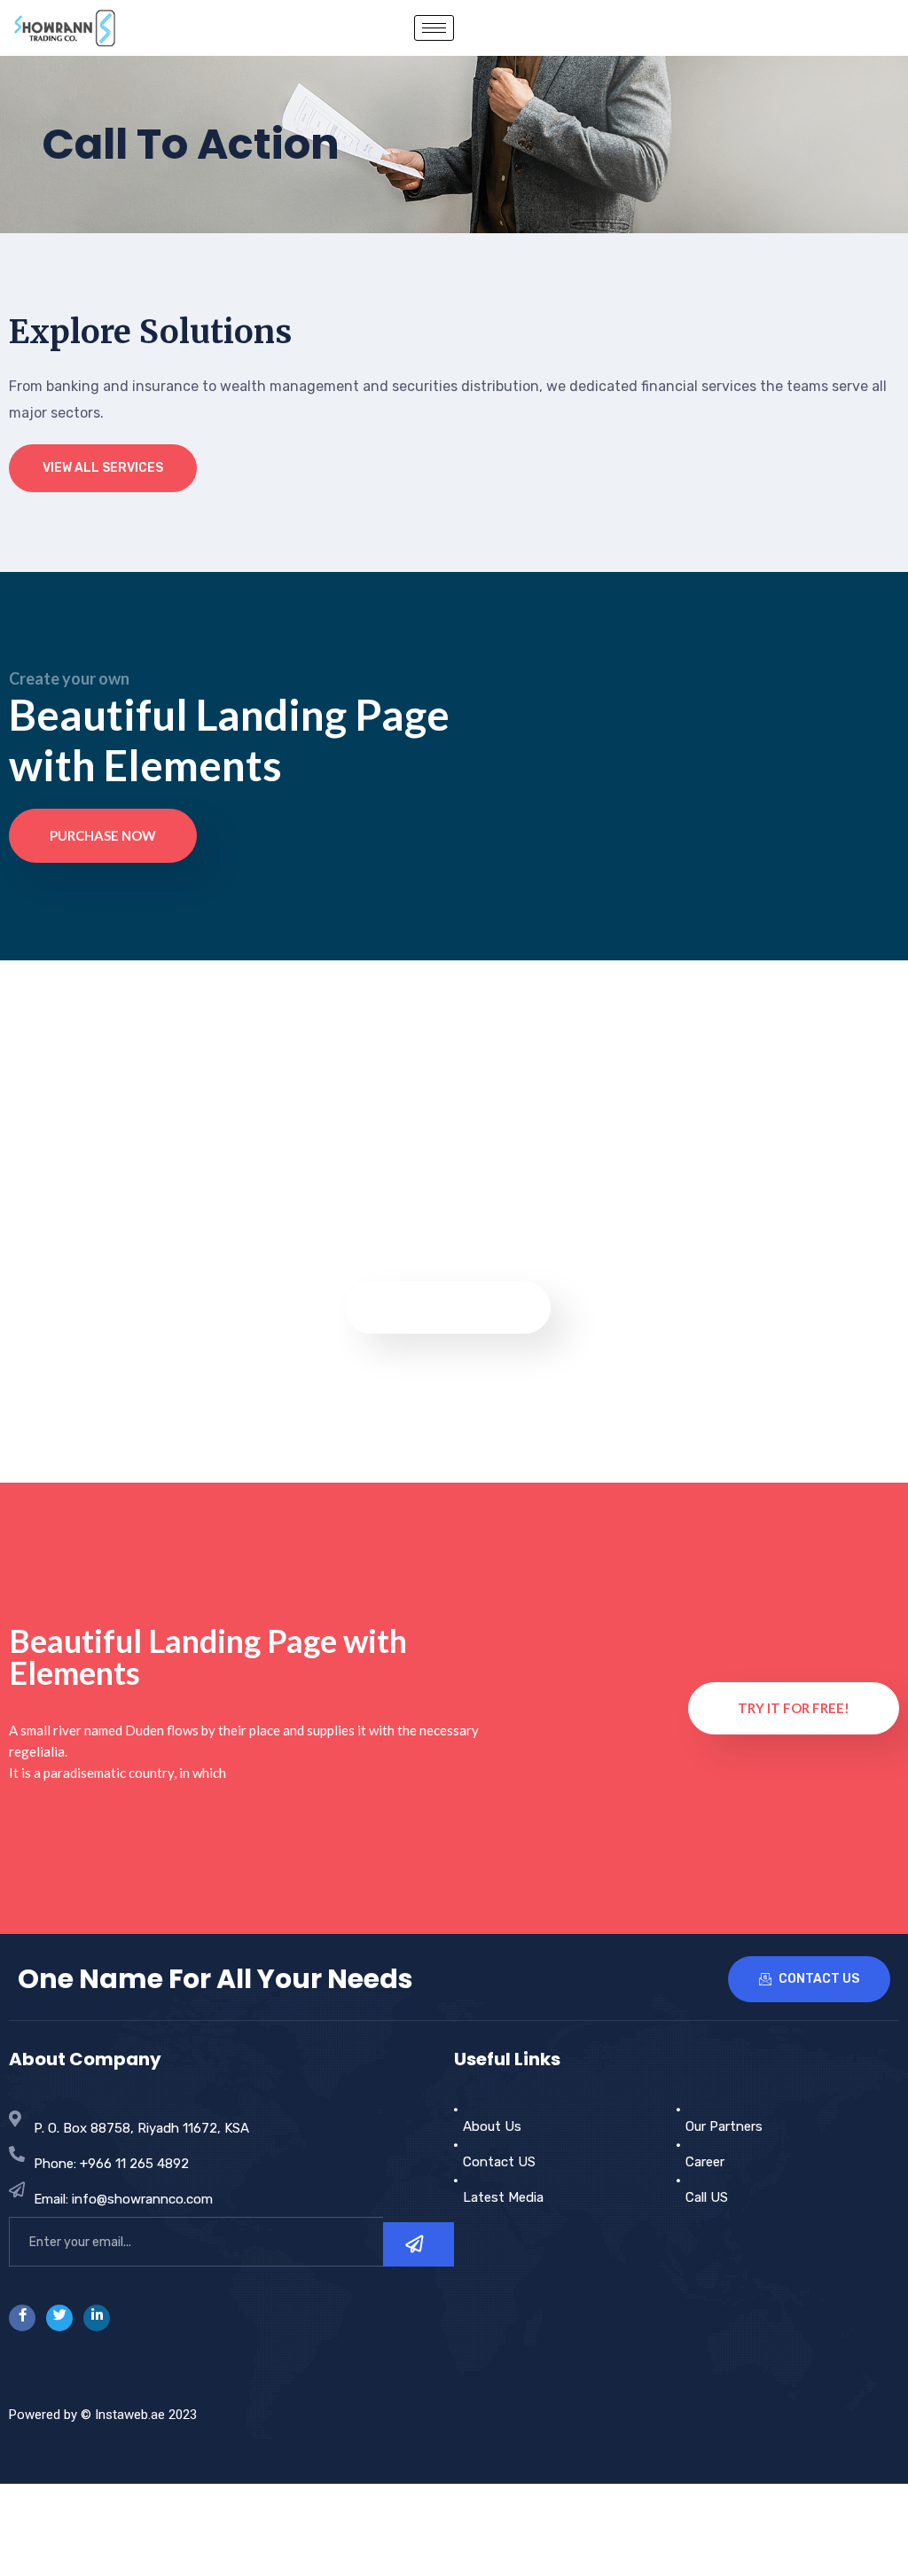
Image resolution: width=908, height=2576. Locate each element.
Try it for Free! (794, 1708)
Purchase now (103, 835)
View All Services (103, 468)
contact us (818, 1979)
